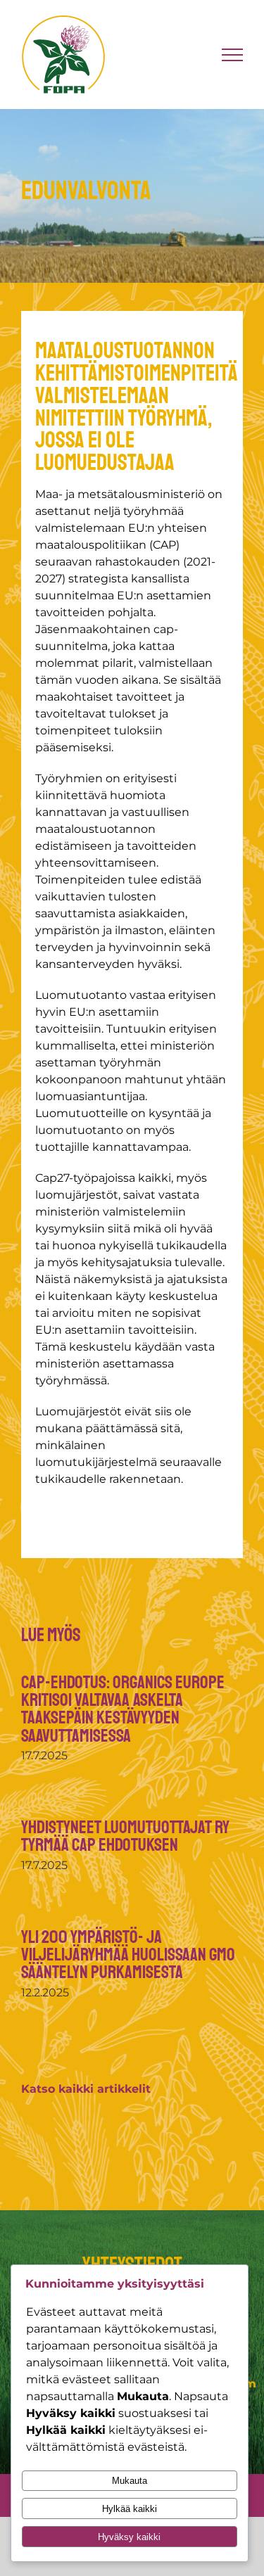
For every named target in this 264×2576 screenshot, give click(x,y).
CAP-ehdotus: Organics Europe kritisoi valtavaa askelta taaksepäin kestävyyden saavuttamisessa (123, 1709)
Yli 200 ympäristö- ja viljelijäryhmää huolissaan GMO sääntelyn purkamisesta (128, 1955)
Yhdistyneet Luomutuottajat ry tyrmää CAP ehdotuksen (125, 1836)
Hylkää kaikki (130, 2509)
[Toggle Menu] (233, 55)
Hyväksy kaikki (129, 2537)
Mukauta (130, 2481)
